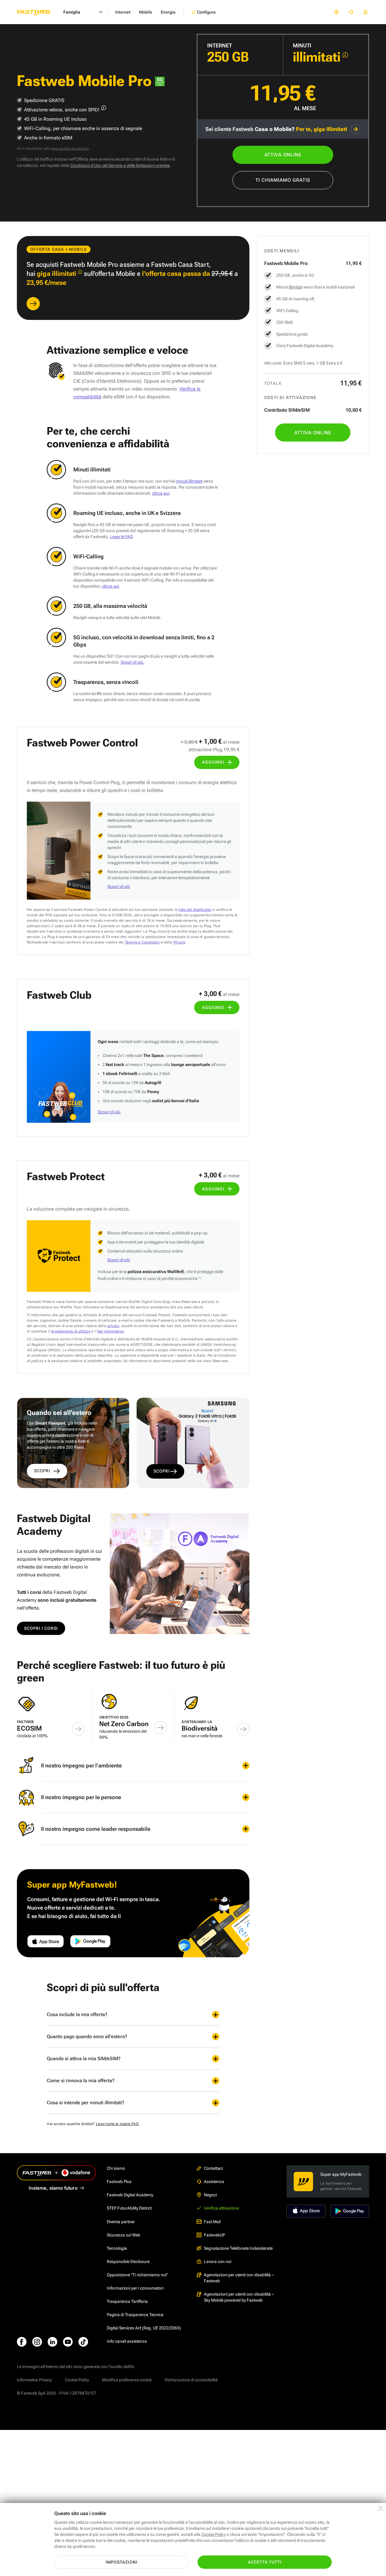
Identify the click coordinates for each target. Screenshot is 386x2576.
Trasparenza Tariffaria (127, 2301)
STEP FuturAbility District (129, 2208)
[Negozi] (337, 12)
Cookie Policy (77, 2380)
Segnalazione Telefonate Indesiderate (238, 2248)
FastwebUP (214, 2235)
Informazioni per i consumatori (135, 2288)
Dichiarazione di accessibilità (191, 2380)
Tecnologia (117, 2248)
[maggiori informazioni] (104, 108)
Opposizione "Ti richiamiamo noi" (137, 2275)
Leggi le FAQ (122, 537)
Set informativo (111, 1331)
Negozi (210, 2195)
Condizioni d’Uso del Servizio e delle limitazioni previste (120, 165)
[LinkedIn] (52, 2342)
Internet (220, 45)
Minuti (302, 45)
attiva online (283, 155)
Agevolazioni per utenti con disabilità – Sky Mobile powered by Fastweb (239, 2297)
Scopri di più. (133, 662)
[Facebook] (22, 2342)
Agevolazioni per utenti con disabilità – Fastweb (239, 2278)
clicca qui (161, 493)
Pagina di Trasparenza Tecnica (135, 2315)
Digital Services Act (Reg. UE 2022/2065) (144, 2328)
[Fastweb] (38, 12)
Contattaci (213, 2168)
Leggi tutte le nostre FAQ (117, 2124)
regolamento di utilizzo (71, 1331)
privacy (113, 1326)
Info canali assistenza (127, 2341)
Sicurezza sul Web (123, 2235)
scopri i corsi (41, 1628)
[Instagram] (37, 2342)
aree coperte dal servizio (70, 149)
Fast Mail (212, 2222)
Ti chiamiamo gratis (283, 180)
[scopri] (33, 304)
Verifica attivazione (221, 2208)
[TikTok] (83, 2342)
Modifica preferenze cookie (127, 2380)
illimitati (296, 287)
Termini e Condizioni (142, 942)
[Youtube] (68, 2342)
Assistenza (214, 2182)
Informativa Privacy (34, 2380)
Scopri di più (119, 886)
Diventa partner (121, 2222)
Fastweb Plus (119, 2182)
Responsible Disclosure (128, 2262)
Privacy (179, 942)
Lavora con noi (218, 2262)
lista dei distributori (195, 910)
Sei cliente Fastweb (276, 129)
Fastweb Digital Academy (130, 2195)
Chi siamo (116, 2168)
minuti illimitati (189, 481)
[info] (345, 55)
